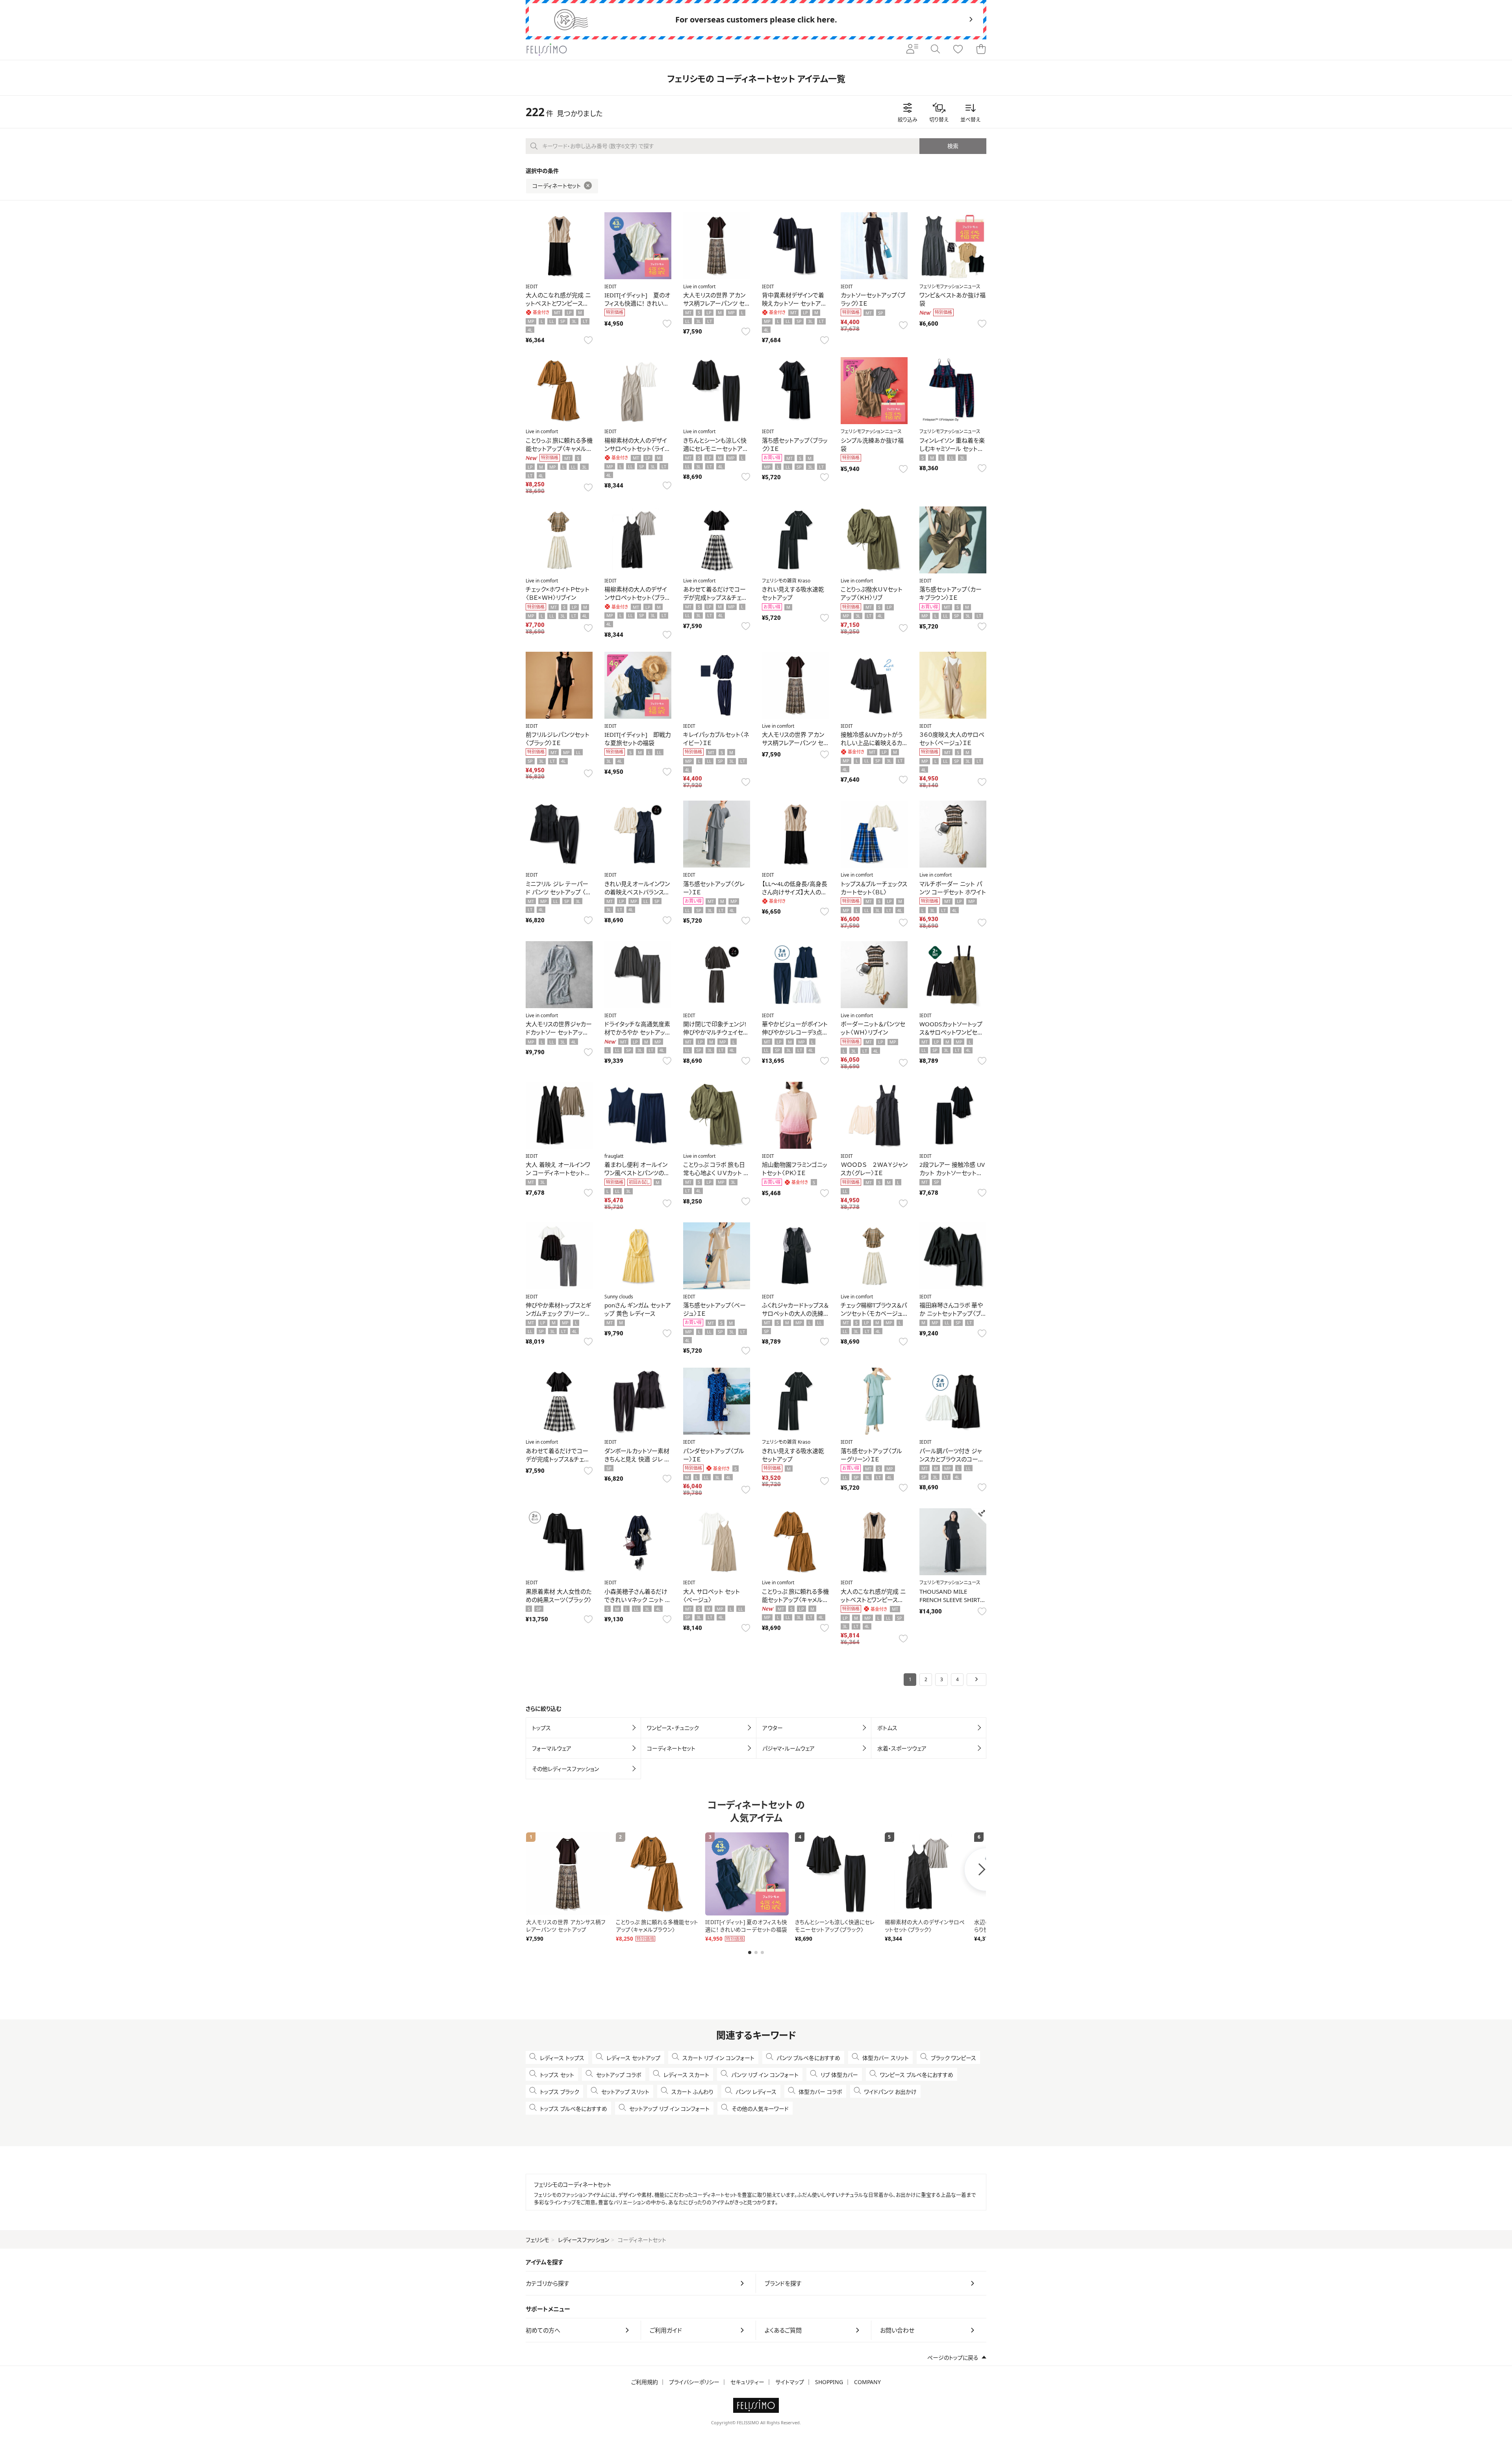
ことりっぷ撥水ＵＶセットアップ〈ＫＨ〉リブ (872, 593)
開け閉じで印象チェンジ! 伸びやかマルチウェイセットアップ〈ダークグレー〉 (715, 1032)
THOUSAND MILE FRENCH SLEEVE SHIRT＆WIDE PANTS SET (952, 1600)
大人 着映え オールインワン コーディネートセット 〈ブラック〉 (558, 1173)
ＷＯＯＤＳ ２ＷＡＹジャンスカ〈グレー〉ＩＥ (874, 1169)
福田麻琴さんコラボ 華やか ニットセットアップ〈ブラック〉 (953, 1313)
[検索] (935, 50)
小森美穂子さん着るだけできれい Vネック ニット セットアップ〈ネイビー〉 (637, 1600)
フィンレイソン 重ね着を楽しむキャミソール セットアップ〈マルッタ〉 (952, 449)
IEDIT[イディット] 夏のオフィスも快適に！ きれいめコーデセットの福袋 (637, 303)
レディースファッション (584, 2240)
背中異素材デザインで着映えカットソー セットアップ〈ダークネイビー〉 (794, 303)
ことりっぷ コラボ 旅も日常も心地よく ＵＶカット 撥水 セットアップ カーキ (716, 1173)
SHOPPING (829, 2382)
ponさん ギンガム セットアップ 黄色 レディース (638, 1309)
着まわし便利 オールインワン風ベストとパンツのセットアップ (637, 1173)
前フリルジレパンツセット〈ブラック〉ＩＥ (558, 739)
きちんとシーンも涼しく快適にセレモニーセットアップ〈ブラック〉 (715, 449)
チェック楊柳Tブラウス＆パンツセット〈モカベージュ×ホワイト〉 (874, 1313)
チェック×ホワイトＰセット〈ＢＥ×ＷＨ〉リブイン (558, 593)
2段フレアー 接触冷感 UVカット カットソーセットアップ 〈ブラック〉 (952, 1173)
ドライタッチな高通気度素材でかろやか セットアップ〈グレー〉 (637, 1032)
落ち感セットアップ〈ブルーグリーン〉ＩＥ (871, 1455)
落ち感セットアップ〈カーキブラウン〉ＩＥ (951, 593)
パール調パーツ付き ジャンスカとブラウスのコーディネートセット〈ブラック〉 (951, 1459)
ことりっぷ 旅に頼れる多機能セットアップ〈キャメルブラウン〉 (559, 449)
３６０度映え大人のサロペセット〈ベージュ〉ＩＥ (952, 739)
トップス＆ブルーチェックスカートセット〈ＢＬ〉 (874, 888)
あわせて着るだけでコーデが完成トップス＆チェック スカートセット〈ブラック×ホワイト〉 (559, 1463)
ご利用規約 (645, 2382)
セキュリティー (747, 2382)
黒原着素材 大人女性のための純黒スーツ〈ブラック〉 (559, 1595)
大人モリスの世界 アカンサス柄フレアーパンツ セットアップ (716, 303)
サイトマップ (790, 2382)
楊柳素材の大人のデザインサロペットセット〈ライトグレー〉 (637, 449)
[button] (750, 1952)
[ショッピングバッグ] (981, 50)
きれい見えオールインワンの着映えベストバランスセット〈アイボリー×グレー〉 (637, 892)
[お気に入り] (958, 50)
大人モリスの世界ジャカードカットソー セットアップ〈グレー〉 (559, 1032)
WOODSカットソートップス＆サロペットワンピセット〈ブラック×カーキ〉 (951, 1032)
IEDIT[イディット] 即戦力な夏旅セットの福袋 (638, 739)
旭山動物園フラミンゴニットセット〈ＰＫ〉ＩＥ (795, 1169)
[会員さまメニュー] (912, 50)
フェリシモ (537, 2240)
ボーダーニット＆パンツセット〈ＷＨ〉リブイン (873, 1028)
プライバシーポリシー (694, 2382)
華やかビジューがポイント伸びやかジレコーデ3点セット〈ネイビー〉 (795, 1032)
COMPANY (867, 2382)
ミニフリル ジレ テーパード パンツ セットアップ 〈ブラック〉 (558, 892)
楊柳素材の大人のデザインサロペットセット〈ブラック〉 (637, 597)
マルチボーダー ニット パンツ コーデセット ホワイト (953, 888)
